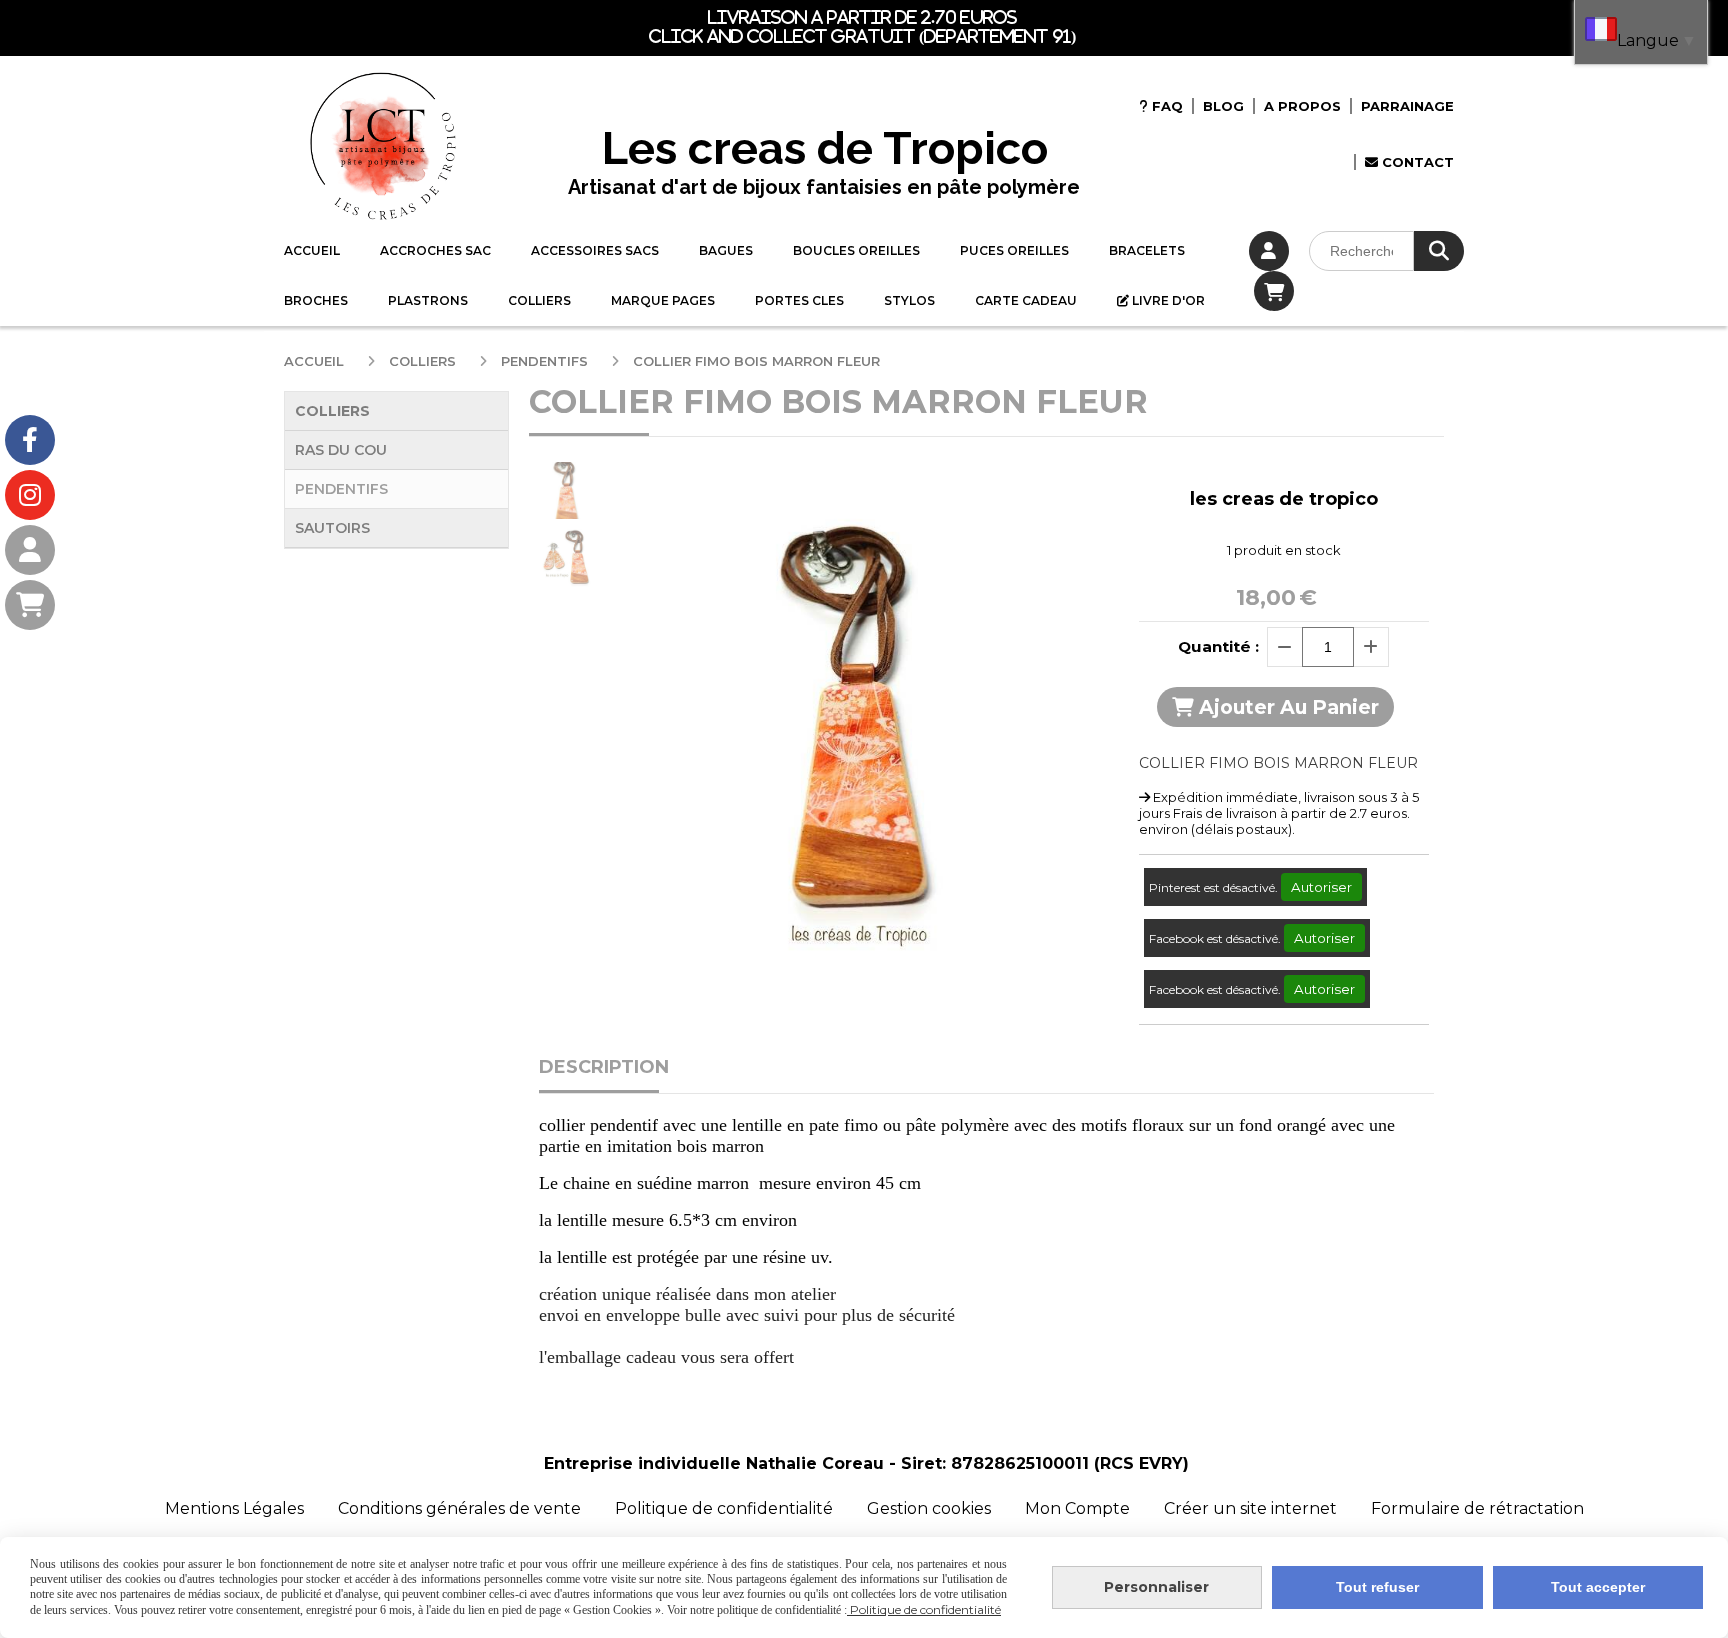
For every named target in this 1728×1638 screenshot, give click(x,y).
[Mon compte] (30, 550)
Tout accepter (1598, 1587)
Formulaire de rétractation (1477, 1508)
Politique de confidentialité (724, 1508)
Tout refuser (1377, 1587)
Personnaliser (1156, 1587)
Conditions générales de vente (459, 1508)
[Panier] (30, 605)
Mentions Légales (234, 1508)
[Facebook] (30, 440)
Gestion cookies (931, 1508)
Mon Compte (1077, 1508)
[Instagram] (30, 495)
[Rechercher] (1439, 251)
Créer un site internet (1250, 1508)
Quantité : (1218, 646)
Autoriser (1321, 887)
